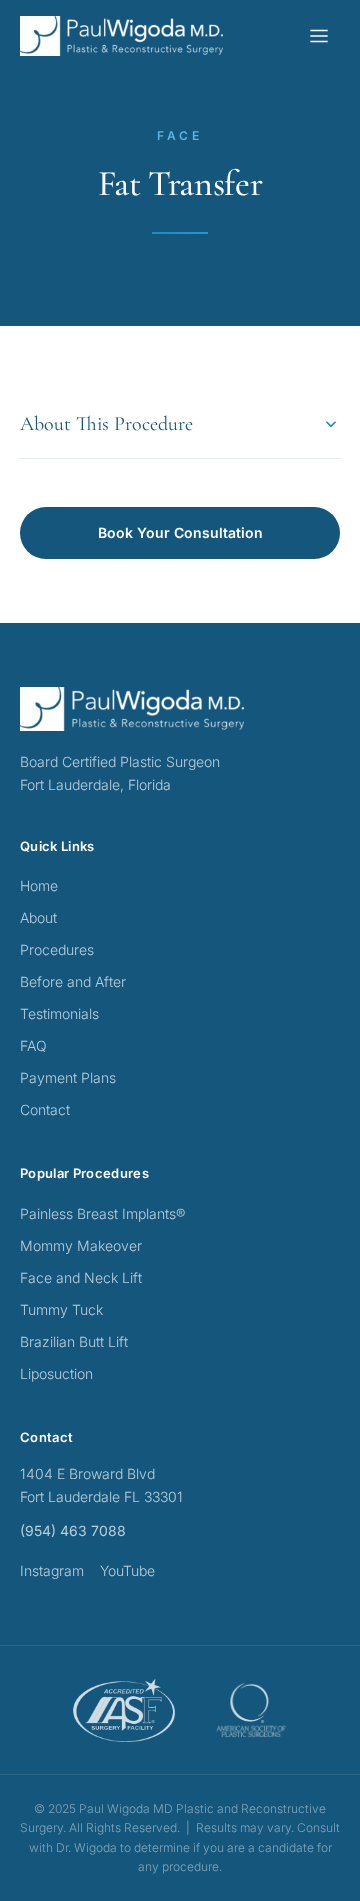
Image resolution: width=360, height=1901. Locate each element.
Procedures (57, 949)
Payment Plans (68, 1077)
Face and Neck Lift (81, 1277)
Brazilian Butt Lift (74, 1341)
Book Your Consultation (180, 532)
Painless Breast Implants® (102, 1213)
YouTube (127, 1570)
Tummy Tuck (61, 1309)
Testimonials (59, 1013)
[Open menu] (319, 36)
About (38, 917)
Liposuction (56, 1373)
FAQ (33, 1045)
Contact (45, 1109)
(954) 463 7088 (73, 1530)
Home (39, 885)
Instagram (52, 1570)
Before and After (73, 981)
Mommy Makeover (81, 1245)
